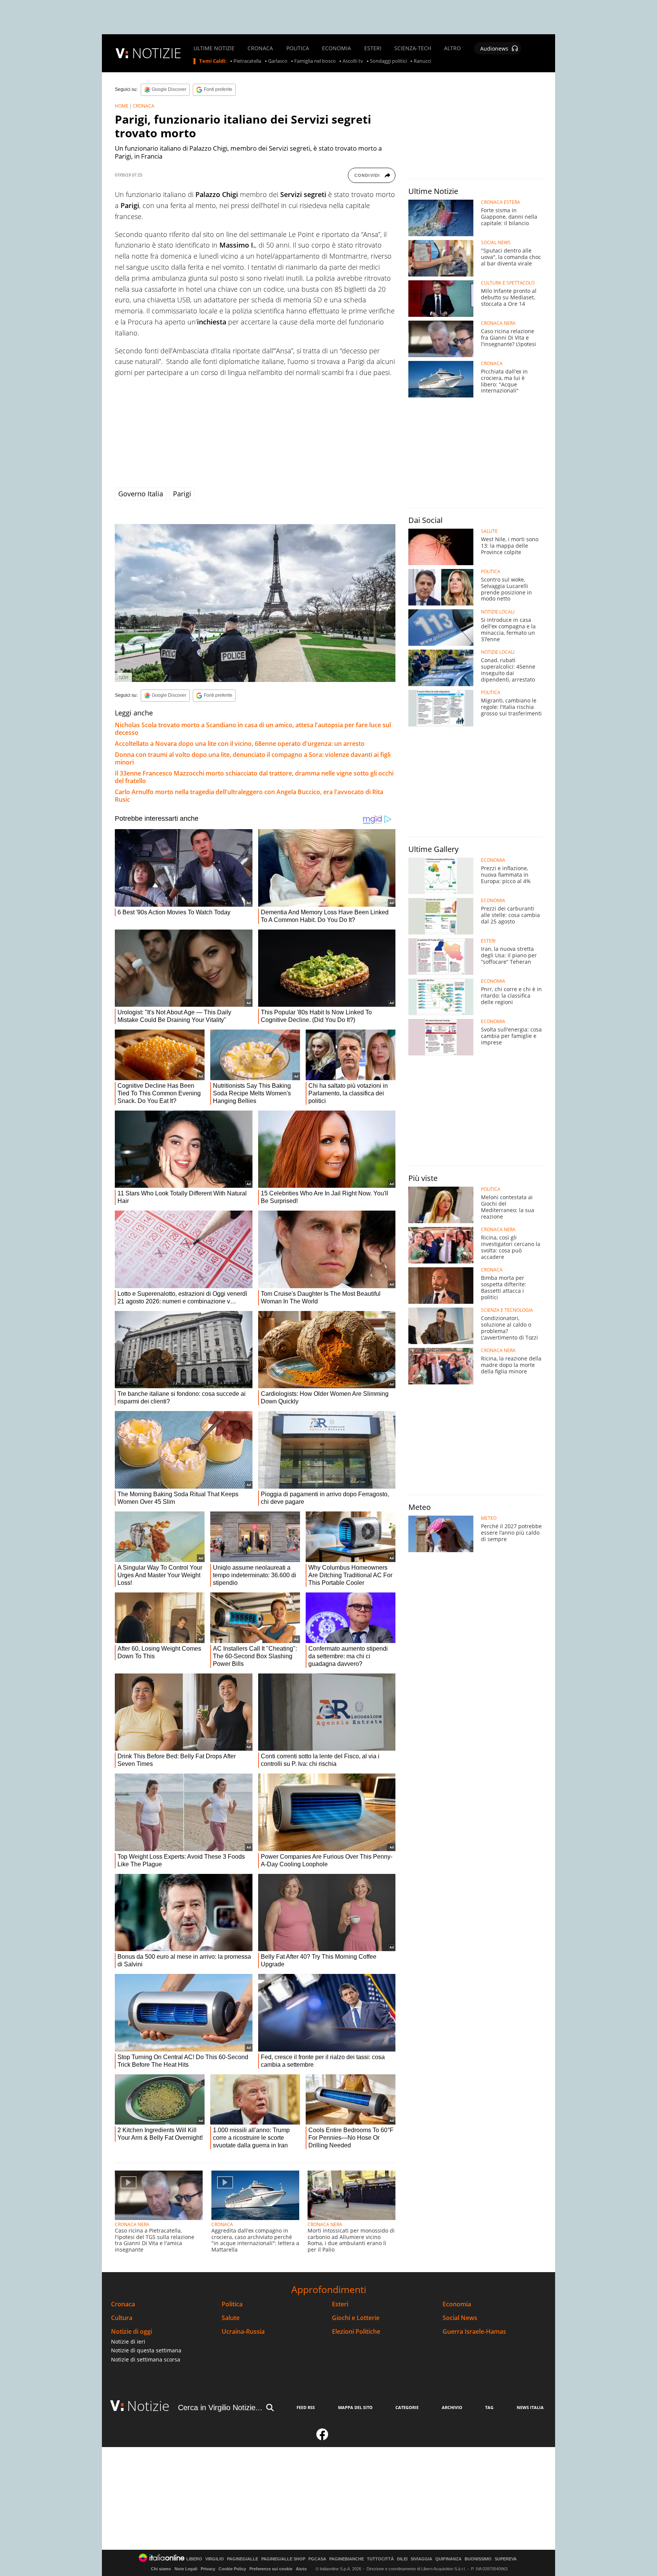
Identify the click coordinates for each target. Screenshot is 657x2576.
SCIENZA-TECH (413, 48)
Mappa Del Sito (355, 2407)
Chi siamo (161, 2569)
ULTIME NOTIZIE (214, 48)
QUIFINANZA (448, 2559)
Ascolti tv (353, 61)
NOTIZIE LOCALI (498, 612)
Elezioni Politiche (356, 2332)
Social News (460, 2318)
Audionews (494, 48)
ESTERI (373, 48)
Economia (457, 2304)
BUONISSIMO (478, 2559)
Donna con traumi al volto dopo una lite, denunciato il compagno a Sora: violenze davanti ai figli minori (253, 758)
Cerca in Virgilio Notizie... (220, 2408)
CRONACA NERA (132, 2224)
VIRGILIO (215, 2559)
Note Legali (186, 2569)
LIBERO (194, 2559)
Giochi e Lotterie (356, 2318)
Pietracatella (247, 61)
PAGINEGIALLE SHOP (283, 2559)
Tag (489, 2407)
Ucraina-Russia (243, 2332)
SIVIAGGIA (421, 2559)
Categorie (407, 2407)
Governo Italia (141, 494)
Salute (231, 2318)
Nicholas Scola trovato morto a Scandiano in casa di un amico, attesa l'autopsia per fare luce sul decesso (253, 729)
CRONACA (260, 48)
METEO (489, 1518)
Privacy (208, 2569)
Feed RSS (306, 2407)
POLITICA (298, 48)
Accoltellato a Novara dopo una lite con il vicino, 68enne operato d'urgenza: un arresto (240, 744)
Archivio (452, 2407)
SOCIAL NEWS (496, 243)
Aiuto (301, 2569)
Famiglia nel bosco (315, 61)
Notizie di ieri (128, 2342)
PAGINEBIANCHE (347, 2559)
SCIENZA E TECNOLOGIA (507, 1310)
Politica (232, 2304)
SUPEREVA (506, 2559)
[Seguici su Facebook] (322, 2438)
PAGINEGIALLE (243, 2559)
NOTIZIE (157, 53)
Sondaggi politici (388, 61)
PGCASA (317, 2559)
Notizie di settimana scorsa (146, 2359)
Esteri (340, 2304)
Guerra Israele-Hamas (474, 2332)
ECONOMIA (336, 48)
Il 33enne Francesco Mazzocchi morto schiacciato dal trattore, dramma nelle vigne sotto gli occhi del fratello (254, 777)
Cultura (122, 2318)
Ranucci (422, 61)
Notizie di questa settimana (146, 2350)
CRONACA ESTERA (501, 202)
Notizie (148, 2406)
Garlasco (278, 61)
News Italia (530, 2407)
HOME (122, 106)
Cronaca (123, 2304)
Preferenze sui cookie (271, 2569)
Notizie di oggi (132, 2332)
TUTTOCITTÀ (380, 2559)
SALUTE (489, 531)
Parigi (182, 494)
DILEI (402, 2559)
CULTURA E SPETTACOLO (508, 283)
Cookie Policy (232, 2569)
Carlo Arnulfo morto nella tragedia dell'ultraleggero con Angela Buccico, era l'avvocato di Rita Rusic (249, 796)
